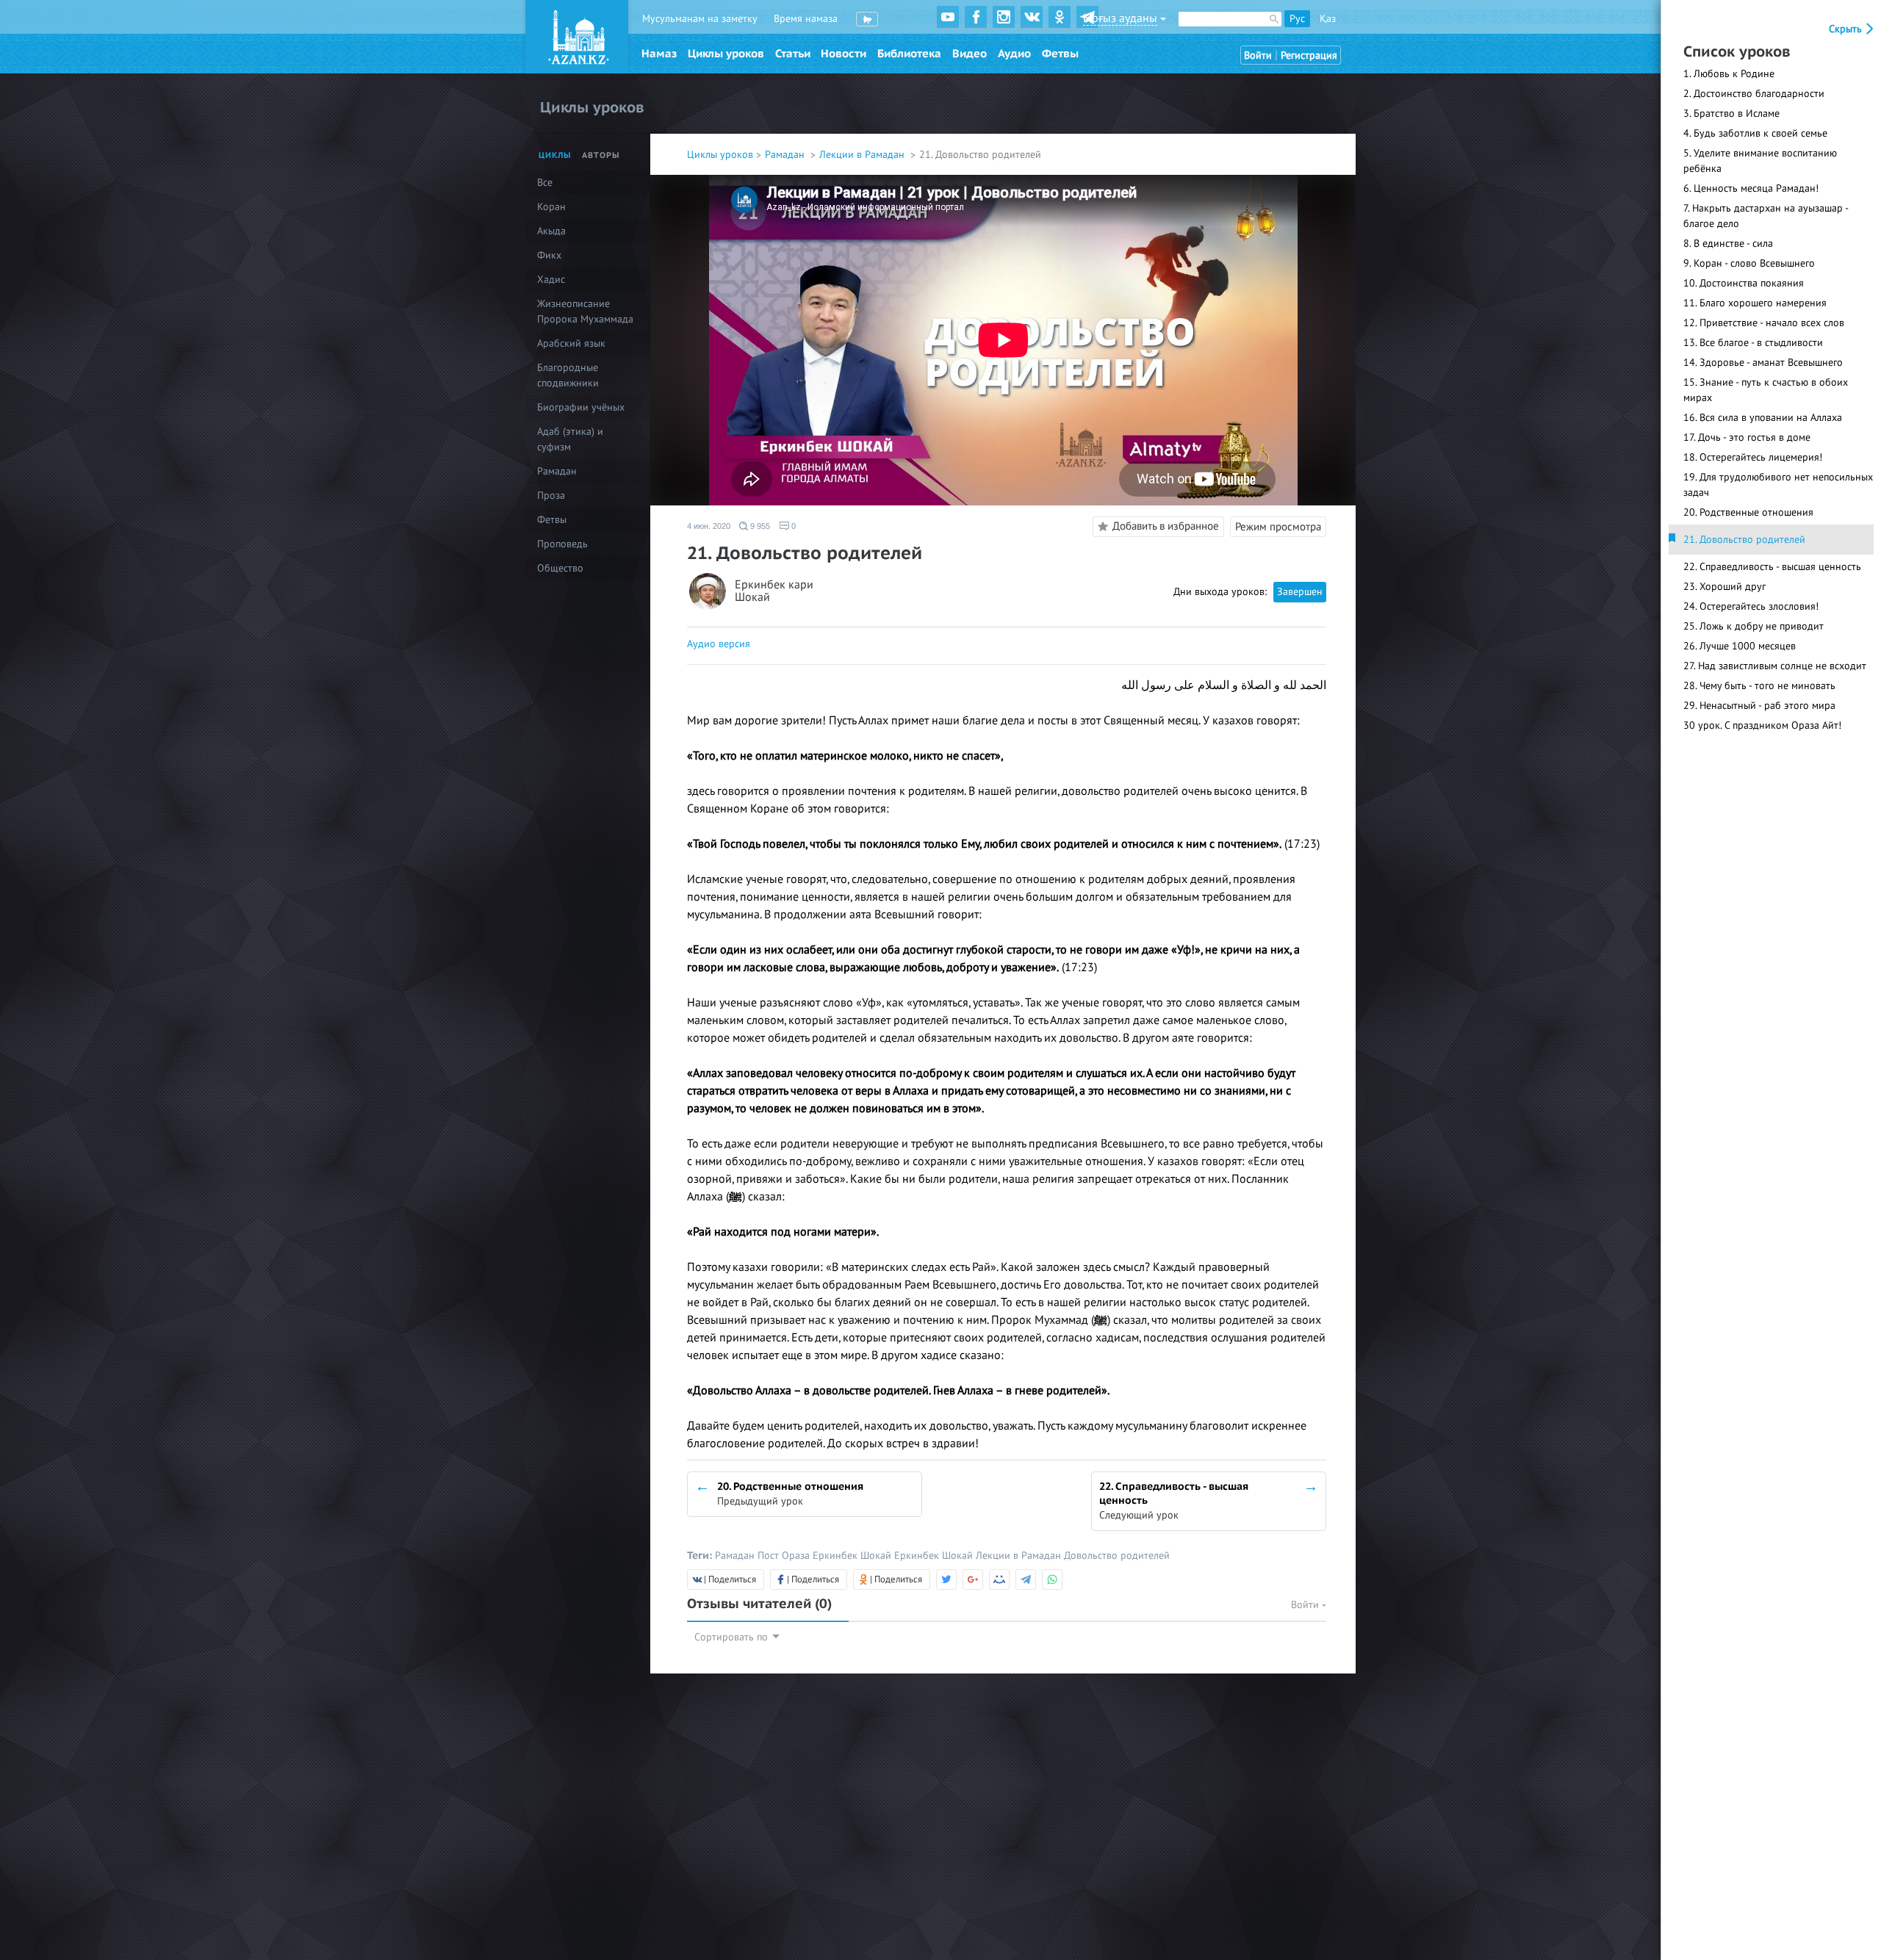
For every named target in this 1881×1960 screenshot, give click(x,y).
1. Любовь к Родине (1729, 74)
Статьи (793, 54)
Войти (1258, 55)
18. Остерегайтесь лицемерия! (1753, 457)
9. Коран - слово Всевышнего (1749, 263)
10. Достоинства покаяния (1744, 283)
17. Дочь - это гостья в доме (1747, 437)
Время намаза (806, 19)
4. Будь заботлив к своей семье (1755, 133)
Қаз (1328, 19)
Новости (844, 54)
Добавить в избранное (1166, 526)
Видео (970, 54)
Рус (1297, 19)
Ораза (797, 1556)
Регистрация (1309, 55)
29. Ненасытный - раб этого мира (1759, 706)
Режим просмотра (1278, 527)
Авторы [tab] (601, 155)
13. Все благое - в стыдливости (1753, 343)
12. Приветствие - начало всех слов (1764, 323)
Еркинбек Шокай (853, 1556)
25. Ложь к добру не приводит (1754, 626)
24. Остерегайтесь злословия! (1751, 606)
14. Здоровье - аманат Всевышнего (1763, 363)
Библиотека (909, 54)
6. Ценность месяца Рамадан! (1751, 188)
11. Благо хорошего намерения (1755, 303)
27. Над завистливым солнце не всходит (1775, 666)
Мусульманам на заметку (700, 19)
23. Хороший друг (1724, 587)
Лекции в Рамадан (863, 155)
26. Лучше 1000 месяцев (1740, 646)
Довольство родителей (1117, 1556)
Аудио (1014, 54)
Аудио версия (719, 644)
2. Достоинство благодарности (1754, 94)
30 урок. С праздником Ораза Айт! (1762, 725)
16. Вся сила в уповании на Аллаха (1763, 418)
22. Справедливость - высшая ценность (1772, 567)
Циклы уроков (726, 54)
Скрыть (1847, 29)
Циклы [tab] (555, 155)
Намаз (659, 54)
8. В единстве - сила (1728, 244)
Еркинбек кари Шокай (774, 592)
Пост (770, 1556)
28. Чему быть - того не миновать (1759, 686)
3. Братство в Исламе (1731, 114)
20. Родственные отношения (1748, 512)
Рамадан (786, 155)
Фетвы (1060, 54)
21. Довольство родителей (1744, 540)
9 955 (759, 526)
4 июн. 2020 (709, 526)
